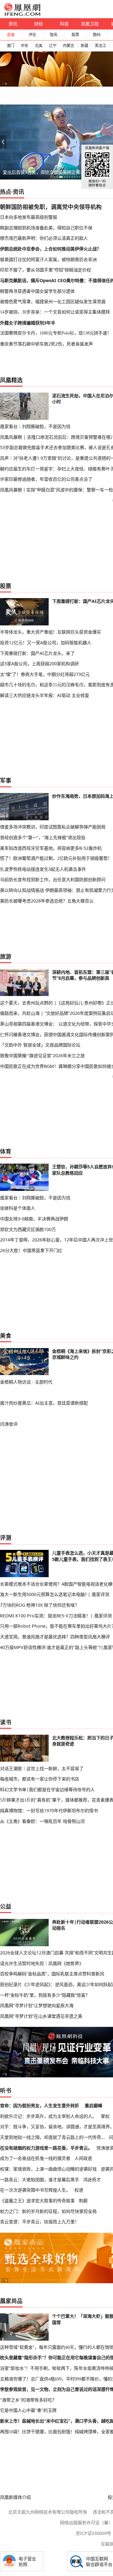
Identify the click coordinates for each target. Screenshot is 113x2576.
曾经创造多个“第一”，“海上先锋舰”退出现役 (43, 837)
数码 (97, 35)
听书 (6, 2091)
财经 (39, 24)
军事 (6, 780)
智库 (54, 35)
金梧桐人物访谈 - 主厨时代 (26, 1382)
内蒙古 (68, 46)
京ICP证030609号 (93, 2533)
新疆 (84, 46)
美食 (6, 1336)
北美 (39, 46)
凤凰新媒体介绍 (15, 2497)
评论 (32, 35)
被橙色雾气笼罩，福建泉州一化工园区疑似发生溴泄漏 (53, 301)
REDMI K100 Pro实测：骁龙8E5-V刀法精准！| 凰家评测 (56, 1616)
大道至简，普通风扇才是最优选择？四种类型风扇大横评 (55, 1637)
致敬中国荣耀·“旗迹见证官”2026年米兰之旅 (42, 1055)
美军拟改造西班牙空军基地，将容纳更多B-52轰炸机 (51, 848)
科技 (64, 24)
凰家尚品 (11, 2301)
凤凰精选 (11, 380)
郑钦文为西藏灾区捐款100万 (28, 1229)
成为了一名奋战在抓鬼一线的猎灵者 (35, 2158)
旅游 (6, 956)
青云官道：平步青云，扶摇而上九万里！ (40, 2222)
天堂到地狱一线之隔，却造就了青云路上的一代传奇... (52, 2137)
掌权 (105, 2116)
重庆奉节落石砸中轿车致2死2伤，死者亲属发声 (46, 344)
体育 (6, 1151)
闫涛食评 (9, 1424)
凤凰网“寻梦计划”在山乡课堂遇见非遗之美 (41, 2016)
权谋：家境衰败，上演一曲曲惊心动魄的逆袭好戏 (48, 2169)
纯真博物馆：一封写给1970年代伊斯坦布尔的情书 (49, 1810)
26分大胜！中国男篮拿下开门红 (31, 1250)
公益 (6, 1906)
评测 (6, 1538)
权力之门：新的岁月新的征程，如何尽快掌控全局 (48, 2211)
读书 (6, 1722)
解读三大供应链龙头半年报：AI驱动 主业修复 (45, 695)
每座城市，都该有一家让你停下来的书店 (40, 1779)
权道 (79, 2190)
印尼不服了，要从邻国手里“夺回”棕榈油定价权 (46, 270)
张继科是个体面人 (18, 1208)
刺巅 (83, 2201)
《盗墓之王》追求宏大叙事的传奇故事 (37, 2201)
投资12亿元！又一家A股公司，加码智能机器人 (46, 643)
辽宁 (53, 46)
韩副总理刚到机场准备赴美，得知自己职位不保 (46, 228)
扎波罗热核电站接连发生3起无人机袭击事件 (43, 869)
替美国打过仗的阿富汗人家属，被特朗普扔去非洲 (48, 259)
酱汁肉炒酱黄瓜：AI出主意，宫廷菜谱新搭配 (44, 1403)
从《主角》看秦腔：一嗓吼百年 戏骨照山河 (42, 1821)
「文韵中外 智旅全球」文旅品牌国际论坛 (40, 1045)
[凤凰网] (22, 14)
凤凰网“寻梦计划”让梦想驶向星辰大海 (37, 2005)
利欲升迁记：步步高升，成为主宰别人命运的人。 (48, 2116)
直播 (11, 35)
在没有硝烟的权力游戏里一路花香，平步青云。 (46, 2148)
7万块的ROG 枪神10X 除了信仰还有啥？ (40, 1605)
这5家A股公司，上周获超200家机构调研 (39, 664)
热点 (6, 192)
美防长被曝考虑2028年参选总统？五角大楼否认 (47, 901)
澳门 (10, 46)
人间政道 (83, 2158)
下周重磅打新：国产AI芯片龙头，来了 (37, 653)
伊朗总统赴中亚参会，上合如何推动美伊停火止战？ (51, 249)
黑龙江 (100, 46)
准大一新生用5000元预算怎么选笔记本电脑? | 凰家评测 (55, 1594)
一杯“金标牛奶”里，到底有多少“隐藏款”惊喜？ (45, 1995)
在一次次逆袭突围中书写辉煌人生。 (35, 2190)
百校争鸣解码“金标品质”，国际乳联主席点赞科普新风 (52, 1974)
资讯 (13, 24)
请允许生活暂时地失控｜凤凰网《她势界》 (42, 1963)
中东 (24, 46)
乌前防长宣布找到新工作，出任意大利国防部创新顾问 (53, 879)
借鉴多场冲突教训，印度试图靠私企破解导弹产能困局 (53, 827)
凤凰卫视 (90, 24)
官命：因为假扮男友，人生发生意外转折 (40, 2105)
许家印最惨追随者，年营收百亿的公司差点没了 (46, 479)
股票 (75, 35)
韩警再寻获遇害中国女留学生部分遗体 (37, 291)
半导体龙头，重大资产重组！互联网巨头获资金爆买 (51, 632)
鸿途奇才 (92, 2180)
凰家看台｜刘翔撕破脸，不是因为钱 (35, 426)
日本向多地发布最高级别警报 (29, 217)
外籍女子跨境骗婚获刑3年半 (28, 323)
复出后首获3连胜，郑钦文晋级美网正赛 (41, 172)
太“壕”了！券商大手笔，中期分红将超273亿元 (45, 674)
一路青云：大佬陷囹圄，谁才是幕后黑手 (40, 2180)
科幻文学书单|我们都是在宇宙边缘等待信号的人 (47, 1789)
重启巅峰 (94, 2105)
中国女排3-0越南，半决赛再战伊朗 (34, 1219)
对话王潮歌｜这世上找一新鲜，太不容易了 (42, 1768)
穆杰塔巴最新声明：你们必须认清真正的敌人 (44, 238)
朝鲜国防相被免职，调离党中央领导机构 (51, 207)
